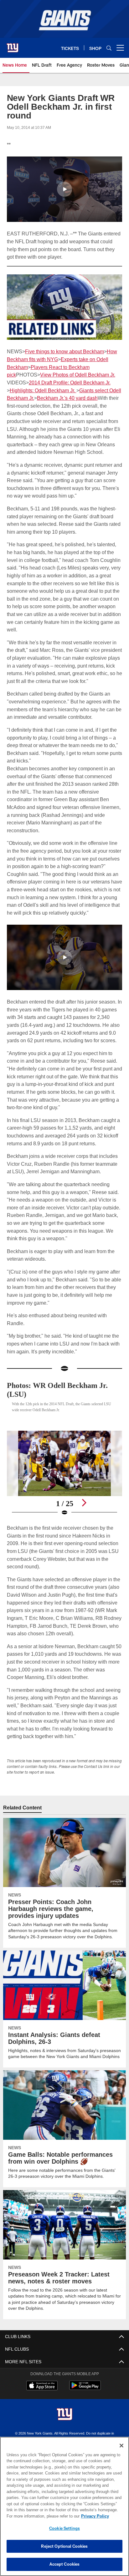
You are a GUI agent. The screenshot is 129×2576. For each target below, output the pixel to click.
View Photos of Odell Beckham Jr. (77, 374)
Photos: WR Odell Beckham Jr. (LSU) (62, 1413)
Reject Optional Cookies (64, 2546)
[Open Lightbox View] (65, 1497)
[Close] (121, 2446)
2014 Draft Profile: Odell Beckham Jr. (69, 382)
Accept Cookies (65, 2564)
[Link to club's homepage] (13, 45)
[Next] (84, 1526)
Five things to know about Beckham (64, 351)
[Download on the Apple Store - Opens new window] (42, 2409)
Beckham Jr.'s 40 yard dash (68, 398)
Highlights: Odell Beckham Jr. (43, 390)
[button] (64, 189)
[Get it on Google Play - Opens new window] (85, 2412)
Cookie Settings (64, 2528)
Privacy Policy (41, 2516)
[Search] (109, 48)
